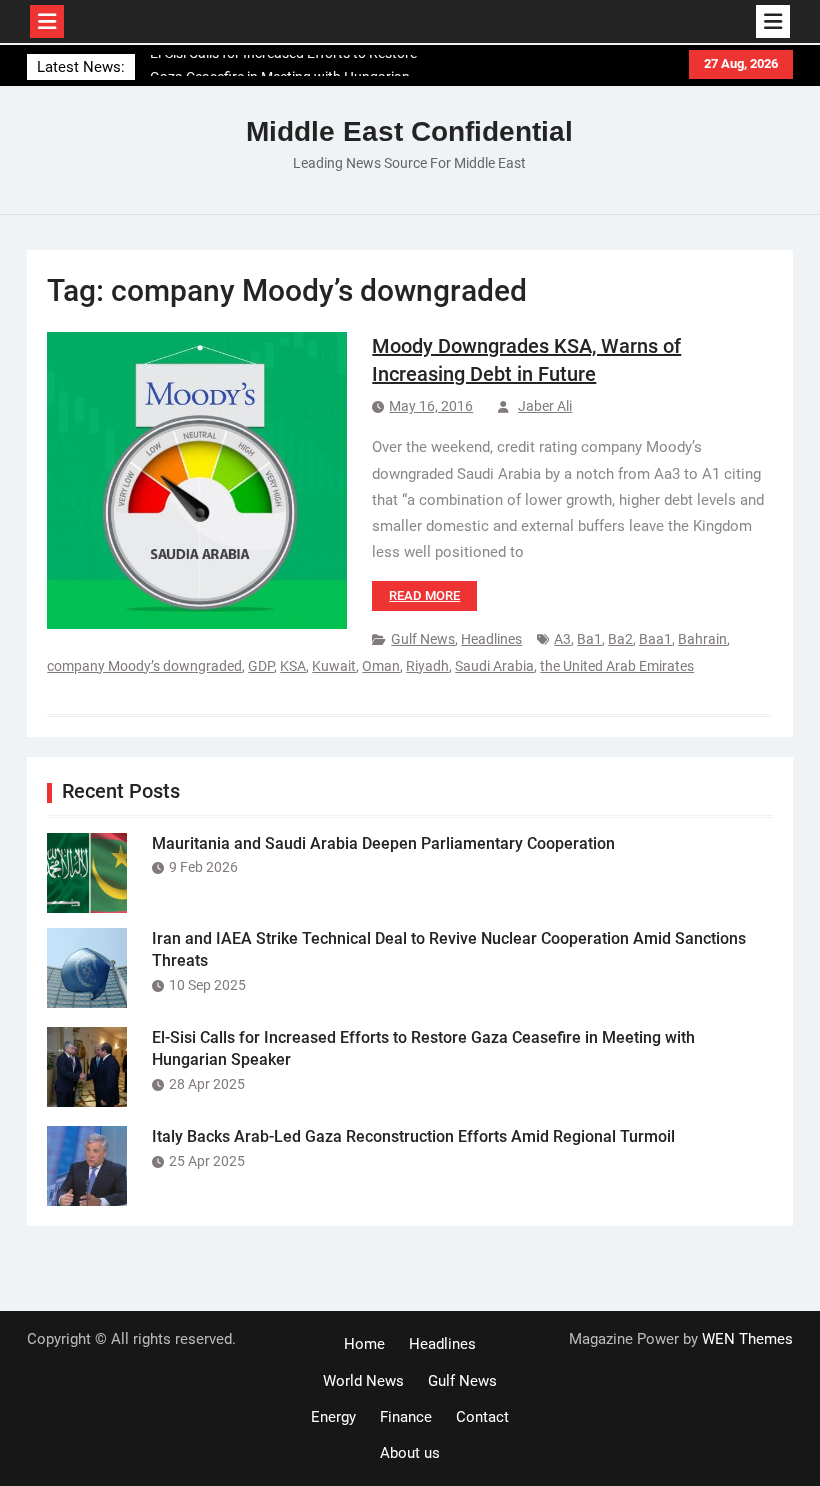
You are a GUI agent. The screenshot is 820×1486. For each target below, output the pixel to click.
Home (364, 1344)
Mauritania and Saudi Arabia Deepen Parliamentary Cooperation (383, 843)
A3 (562, 639)
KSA (293, 666)
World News (363, 1381)
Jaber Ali (545, 406)
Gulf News (423, 639)
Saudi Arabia (494, 666)
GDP (261, 666)
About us (410, 1453)
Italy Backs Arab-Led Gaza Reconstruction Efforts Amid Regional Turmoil (413, 1136)
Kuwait (334, 666)
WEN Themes (747, 1339)
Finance (406, 1417)
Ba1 (589, 639)
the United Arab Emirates (617, 666)
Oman (381, 666)
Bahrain (702, 639)
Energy (333, 1417)
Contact (482, 1417)
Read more (424, 595)
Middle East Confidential (409, 131)
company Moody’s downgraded (144, 666)
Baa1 (655, 639)
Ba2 (620, 639)
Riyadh (427, 666)
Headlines (491, 639)
